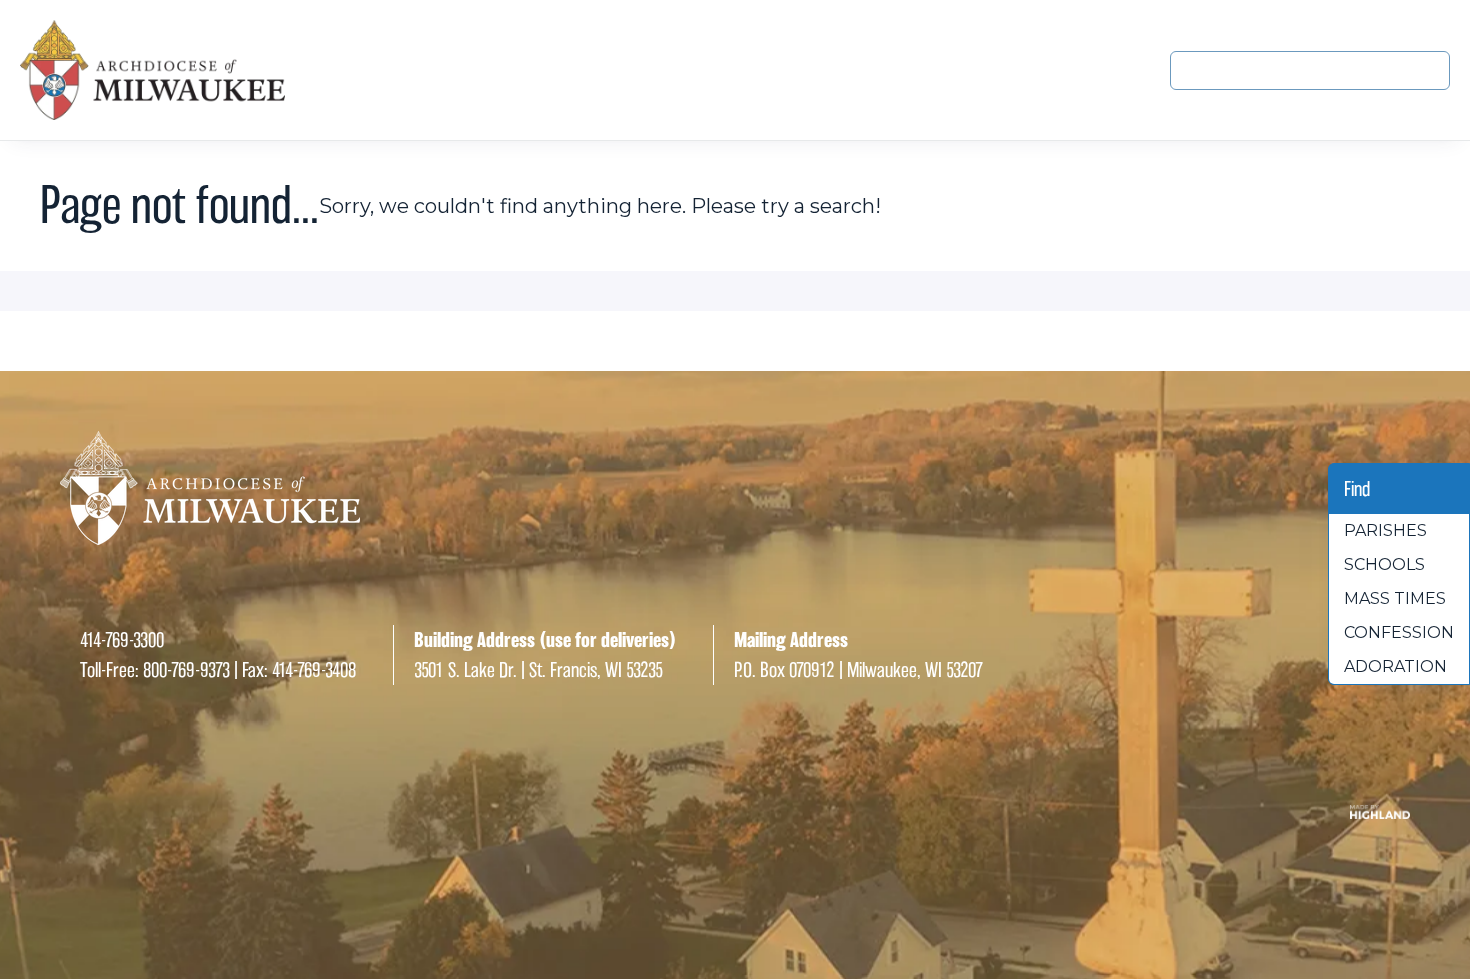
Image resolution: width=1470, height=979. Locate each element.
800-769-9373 (186, 670)
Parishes (1385, 530)
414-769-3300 (122, 640)
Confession (1399, 632)
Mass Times (1395, 598)
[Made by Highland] (735, 812)
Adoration (1395, 666)
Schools (1384, 564)
